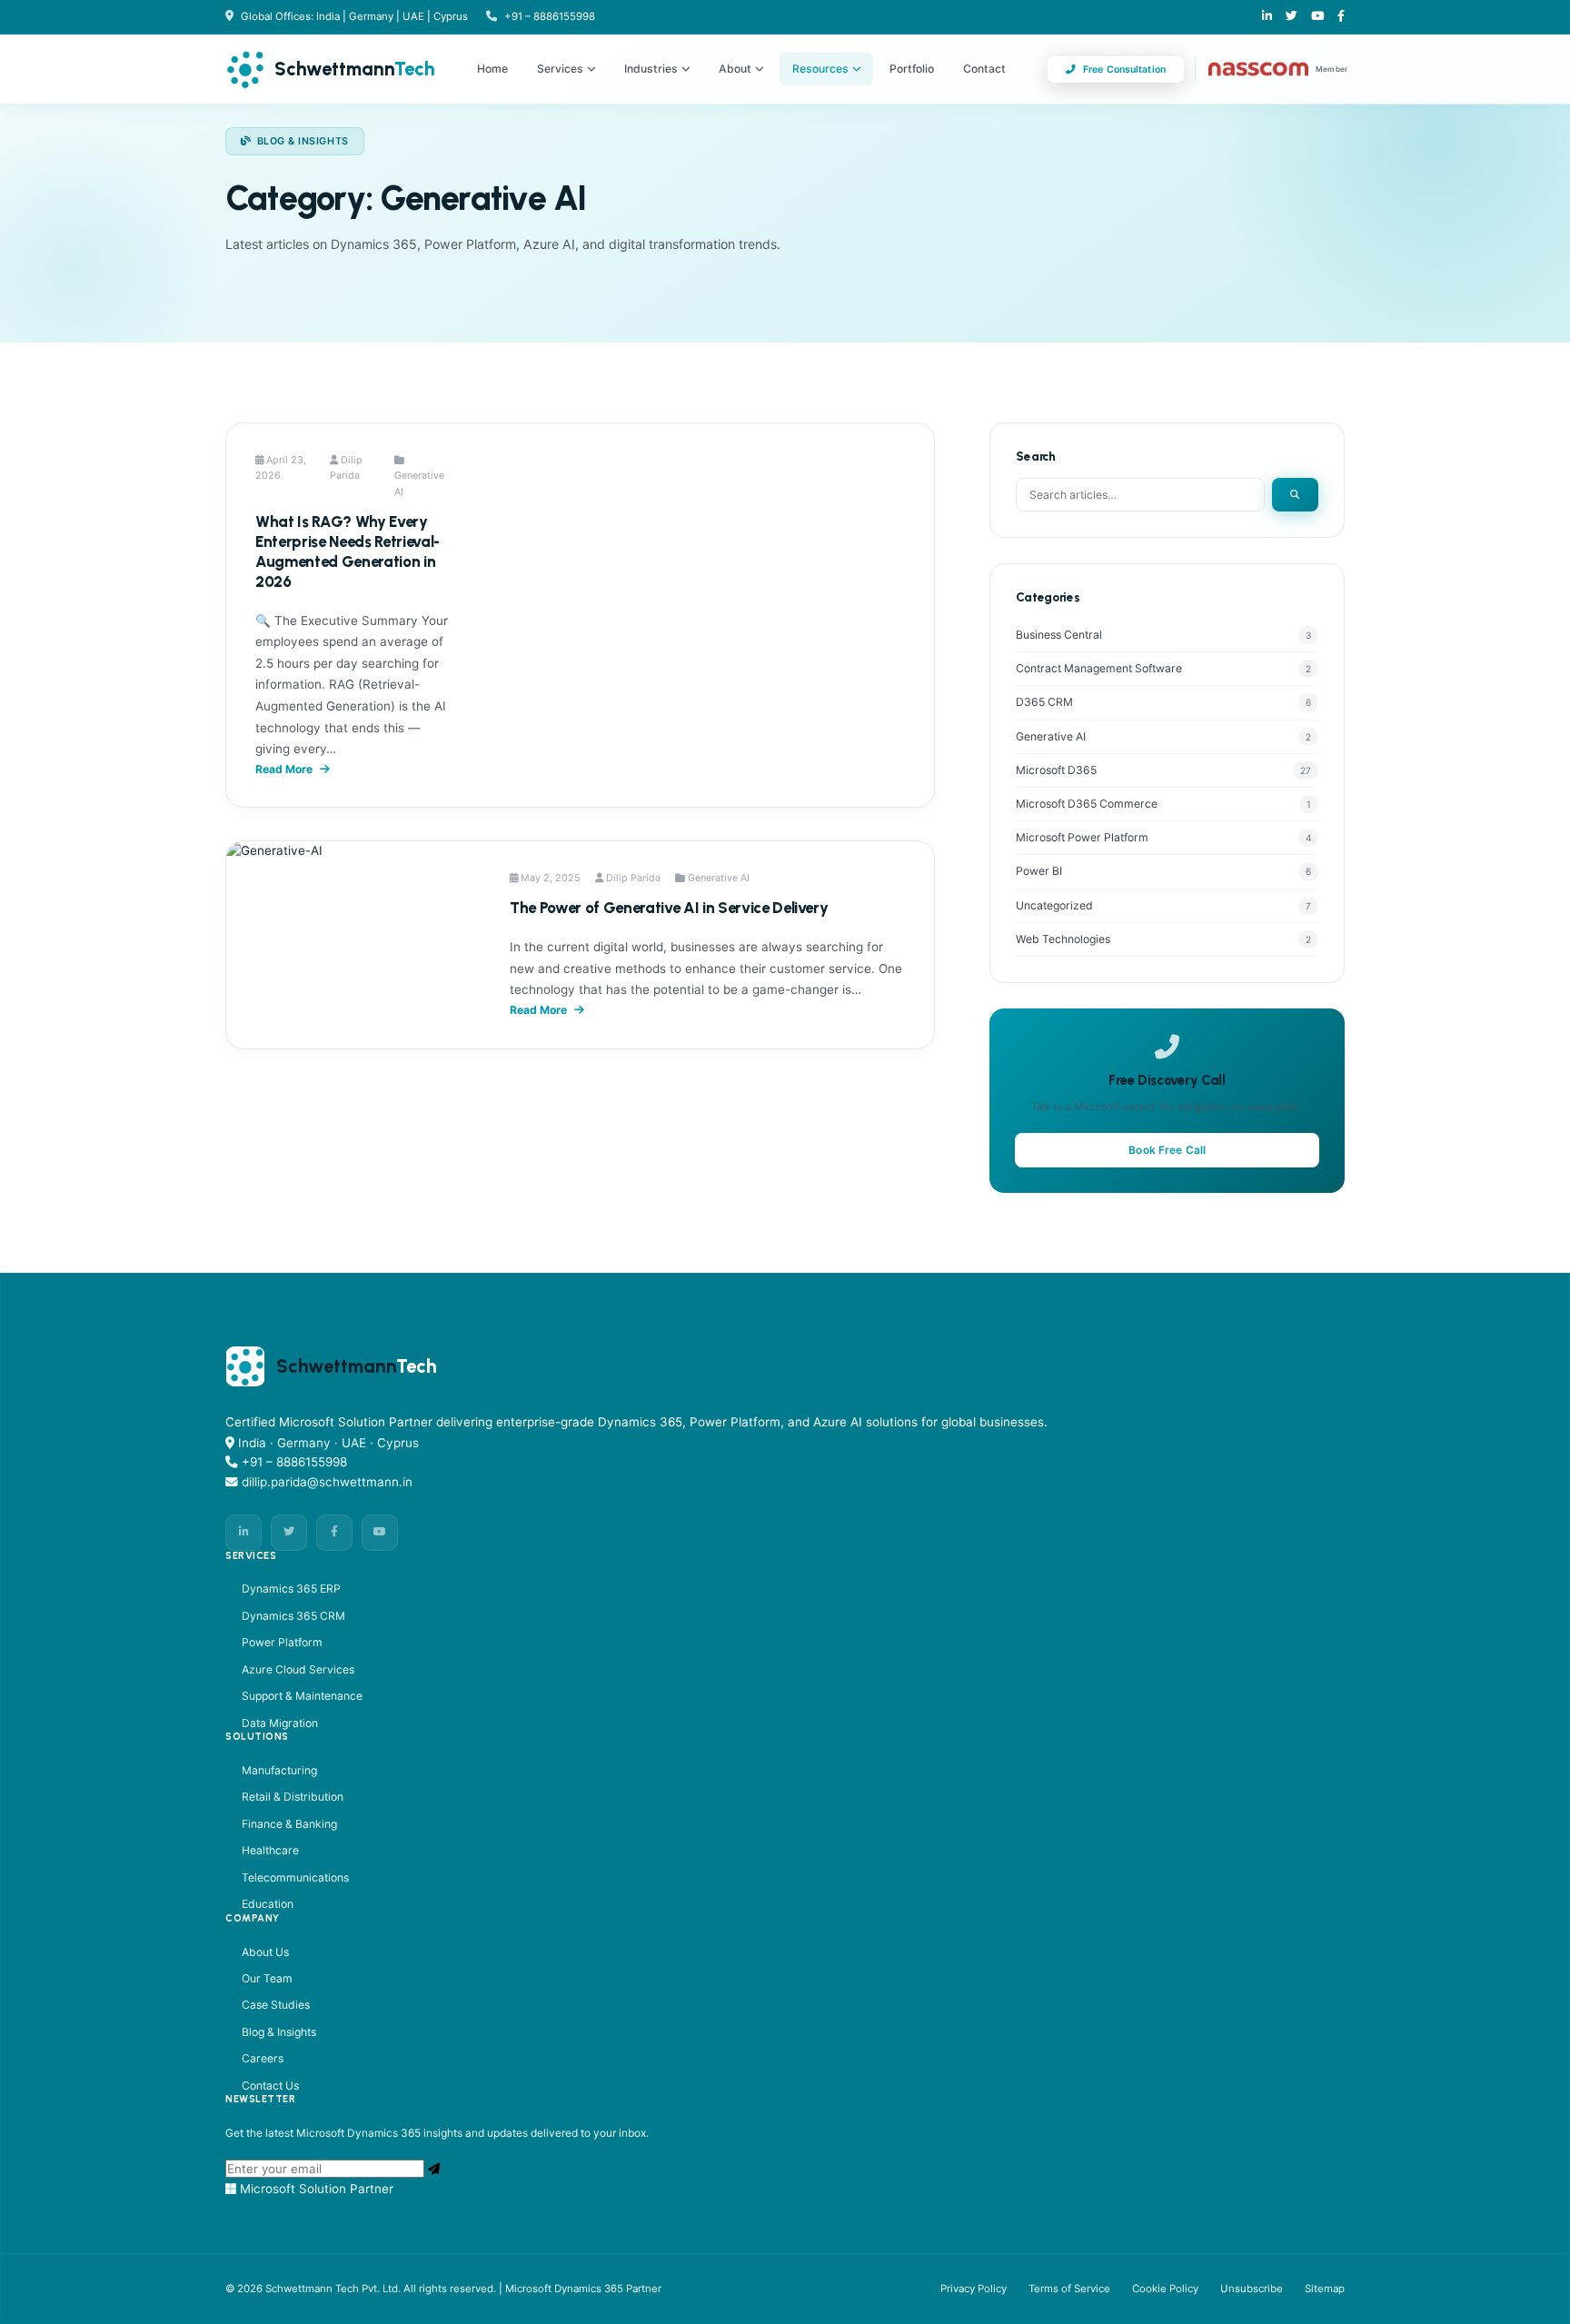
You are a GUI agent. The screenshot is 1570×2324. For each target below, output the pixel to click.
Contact (984, 69)
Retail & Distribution (293, 1797)
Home (492, 69)
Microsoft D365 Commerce (1087, 804)
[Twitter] (289, 1533)
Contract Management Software (1099, 668)
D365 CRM (1044, 702)
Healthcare (270, 1850)
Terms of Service (1069, 2289)
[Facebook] (1341, 17)
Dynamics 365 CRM (293, 1616)
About (735, 69)
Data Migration (280, 1723)
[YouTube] (380, 1533)
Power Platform (282, 1642)
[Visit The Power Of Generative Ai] (353, 945)
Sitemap (1325, 2289)
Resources (820, 69)
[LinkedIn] (1267, 17)
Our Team (267, 1978)
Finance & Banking (289, 1824)
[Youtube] (1317, 17)
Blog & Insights (279, 2032)
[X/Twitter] (1292, 17)
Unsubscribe (1252, 2289)
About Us (265, 1952)
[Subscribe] (434, 2169)
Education (268, 1904)
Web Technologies (1063, 939)
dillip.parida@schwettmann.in (327, 1482)
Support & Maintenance (302, 1696)
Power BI (1039, 871)
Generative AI (1051, 736)
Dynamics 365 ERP (291, 1589)
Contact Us (270, 2086)
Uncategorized (1054, 905)
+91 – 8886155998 (550, 16)
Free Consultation (1124, 70)
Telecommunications (295, 1877)
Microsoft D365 (1056, 770)
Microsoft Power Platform (1082, 837)
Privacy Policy (974, 2289)
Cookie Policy (1165, 2289)
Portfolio (912, 69)
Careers (263, 2058)
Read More (284, 769)
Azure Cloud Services (298, 1669)
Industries (651, 69)
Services (560, 69)
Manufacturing (279, 1770)
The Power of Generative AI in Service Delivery (669, 908)
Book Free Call (1167, 1150)
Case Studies (276, 2005)
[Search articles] (1295, 495)
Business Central (1059, 635)
